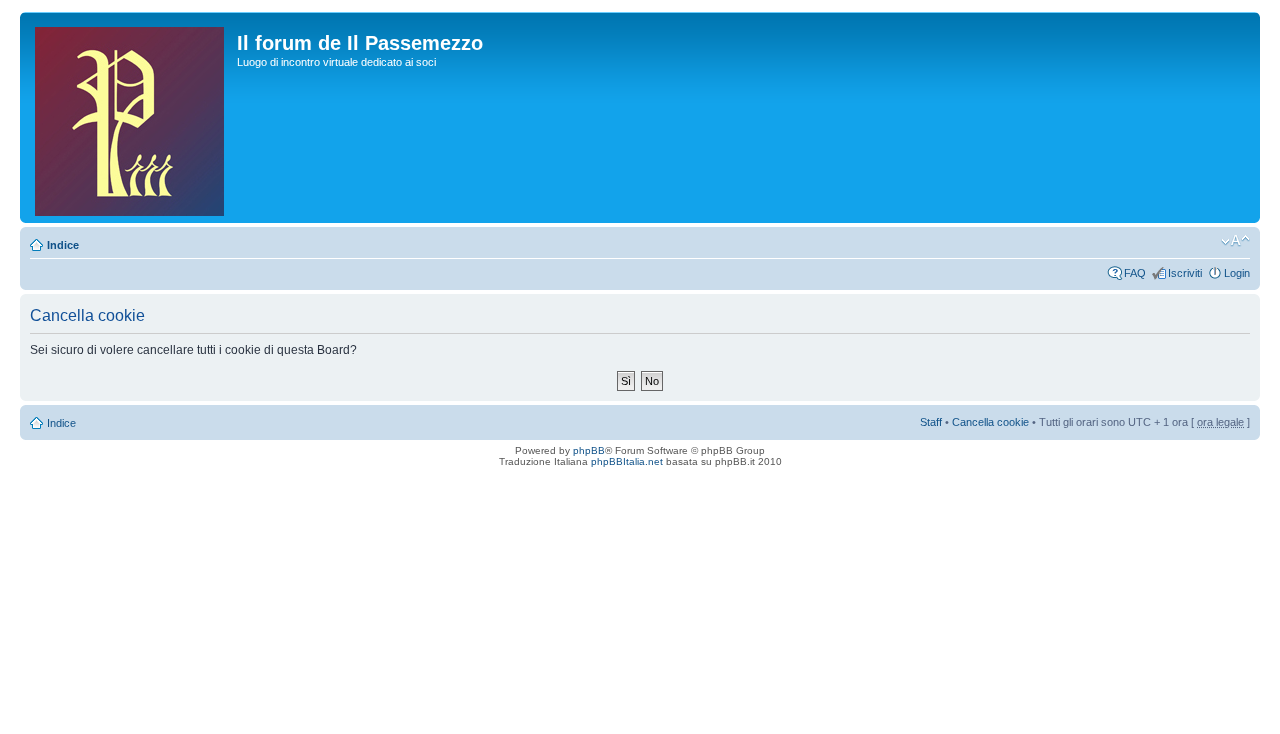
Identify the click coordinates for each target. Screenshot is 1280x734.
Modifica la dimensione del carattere (1235, 241)
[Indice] (131, 117)
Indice (63, 245)
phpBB (589, 450)
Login (1237, 273)
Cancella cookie (990, 422)
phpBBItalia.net (627, 461)
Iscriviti (1185, 273)
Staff (931, 422)
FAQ (1135, 273)
